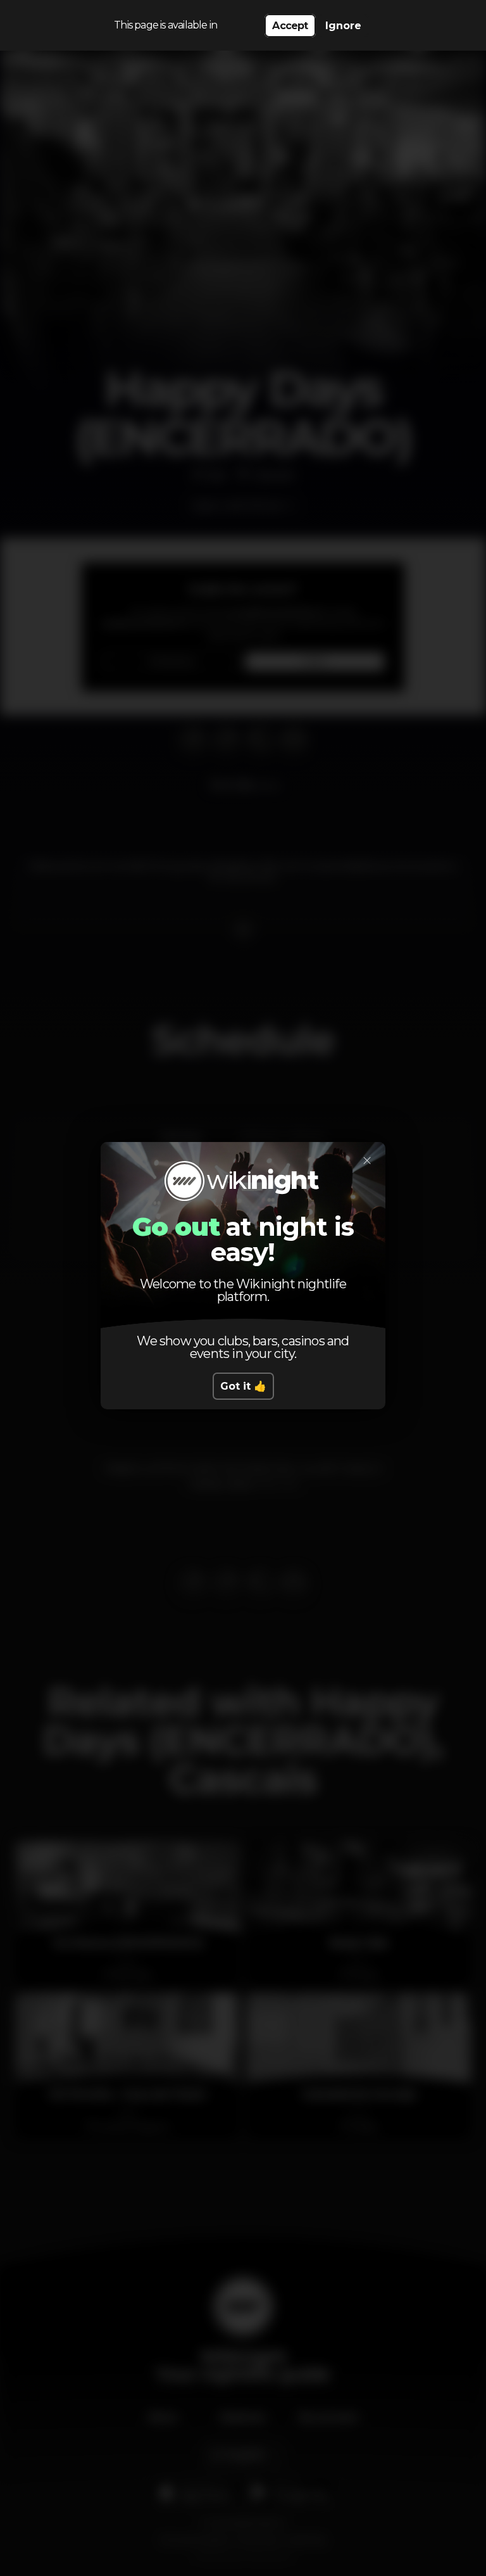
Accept (290, 26)
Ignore (343, 26)
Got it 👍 (243, 1386)
